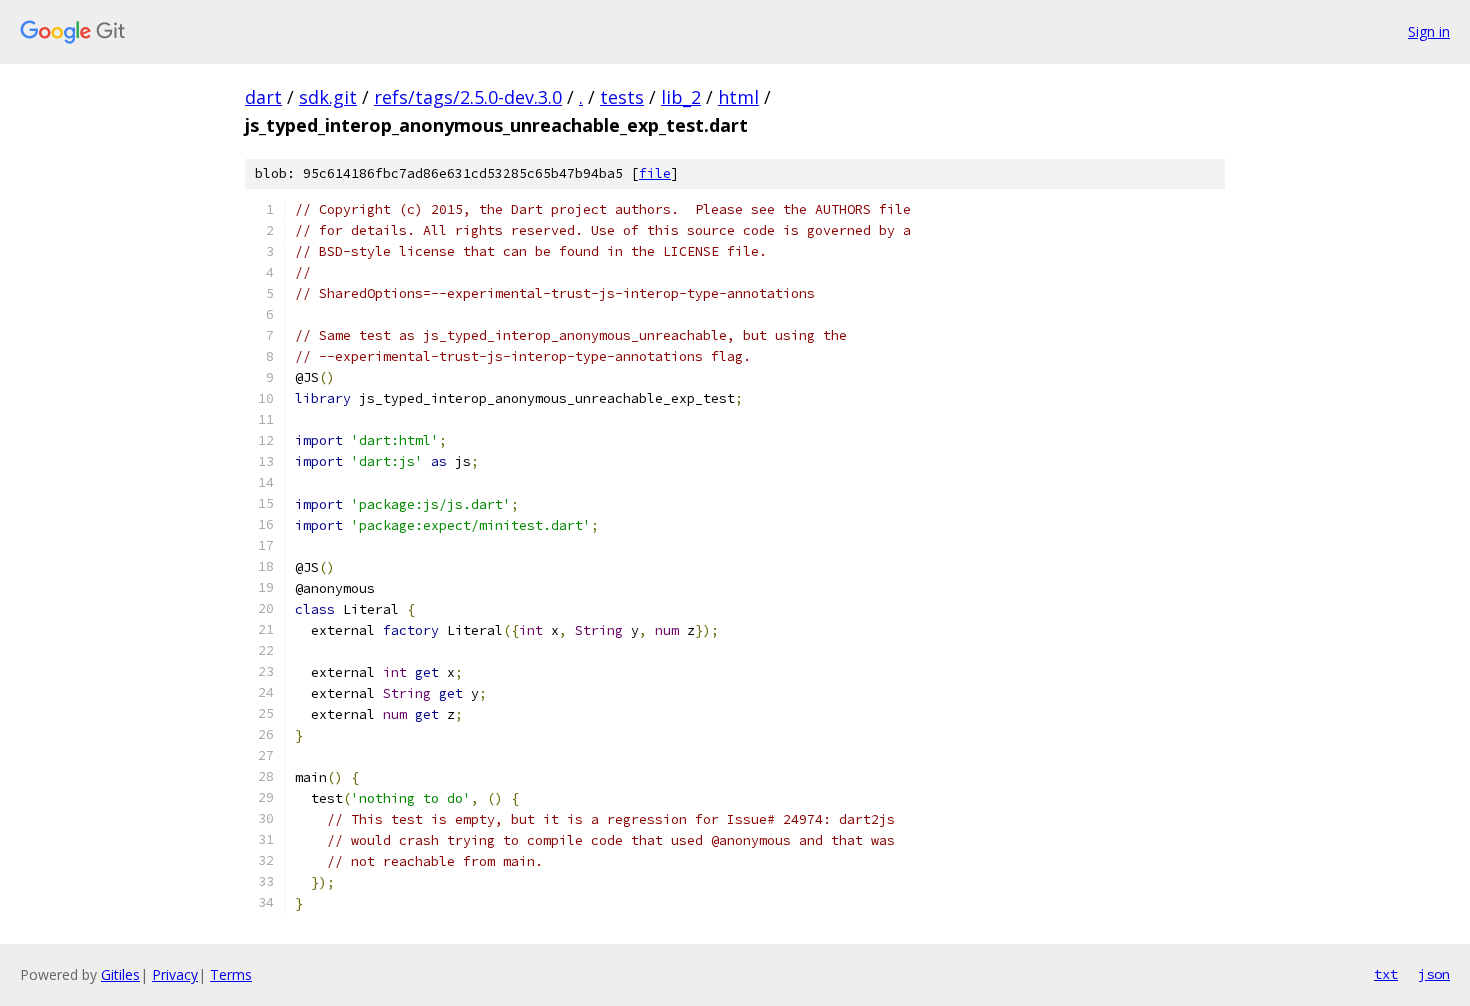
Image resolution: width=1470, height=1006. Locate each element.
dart (263, 97)
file (655, 173)
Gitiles (120, 974)
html (738, 97)
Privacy (175, 974)
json (1434, 974)
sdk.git (328, 97)
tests (622, 97)
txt (1386, 974)
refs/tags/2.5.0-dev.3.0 (468, 97)
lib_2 (681, 97)
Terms (231, 974)
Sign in (1429, 31)
